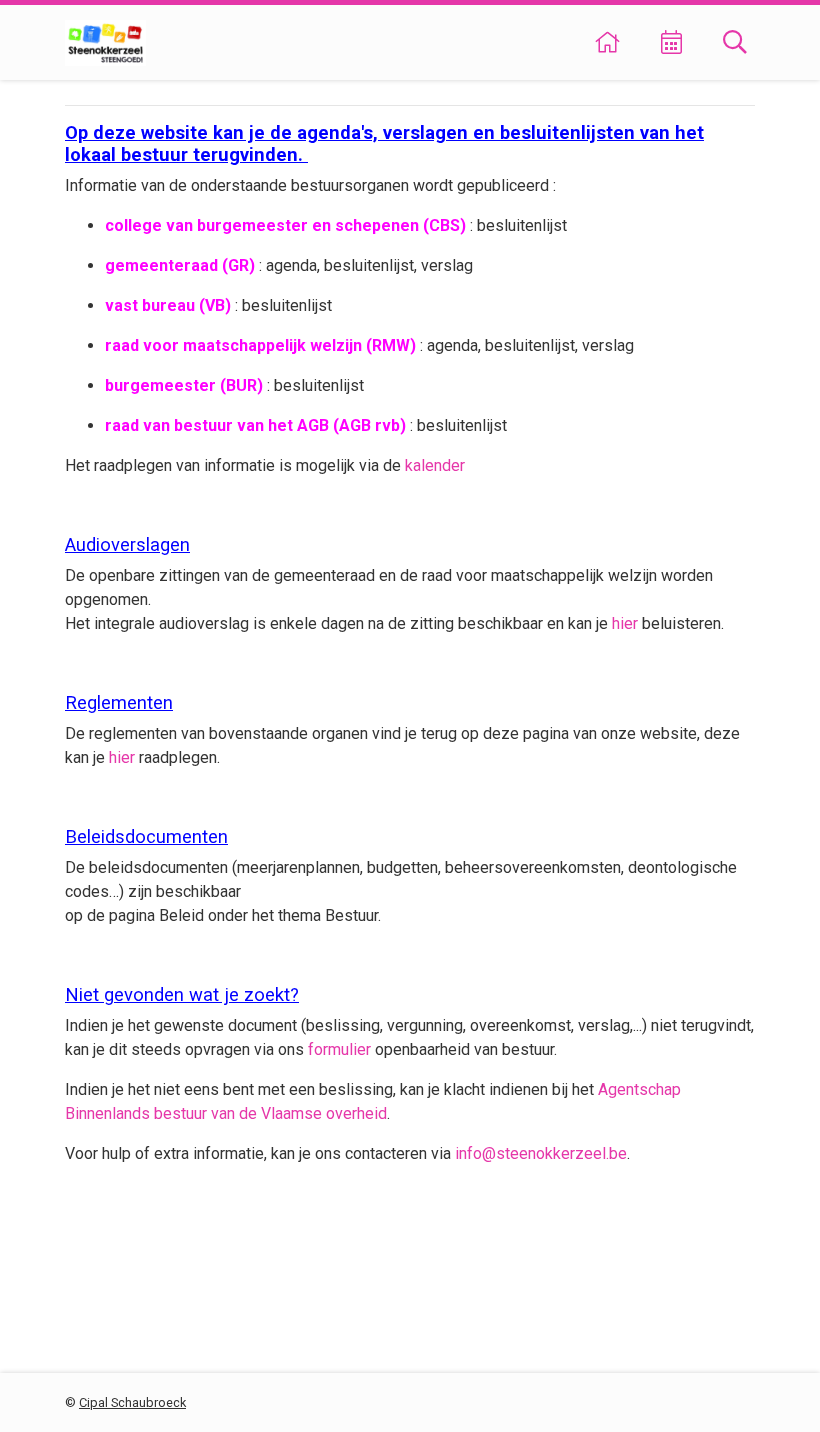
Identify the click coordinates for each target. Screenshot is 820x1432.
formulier (339, 1049)
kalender (435, 465)
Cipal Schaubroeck (132, 1402)
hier (625, 623)
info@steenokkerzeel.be (541, 1153)
